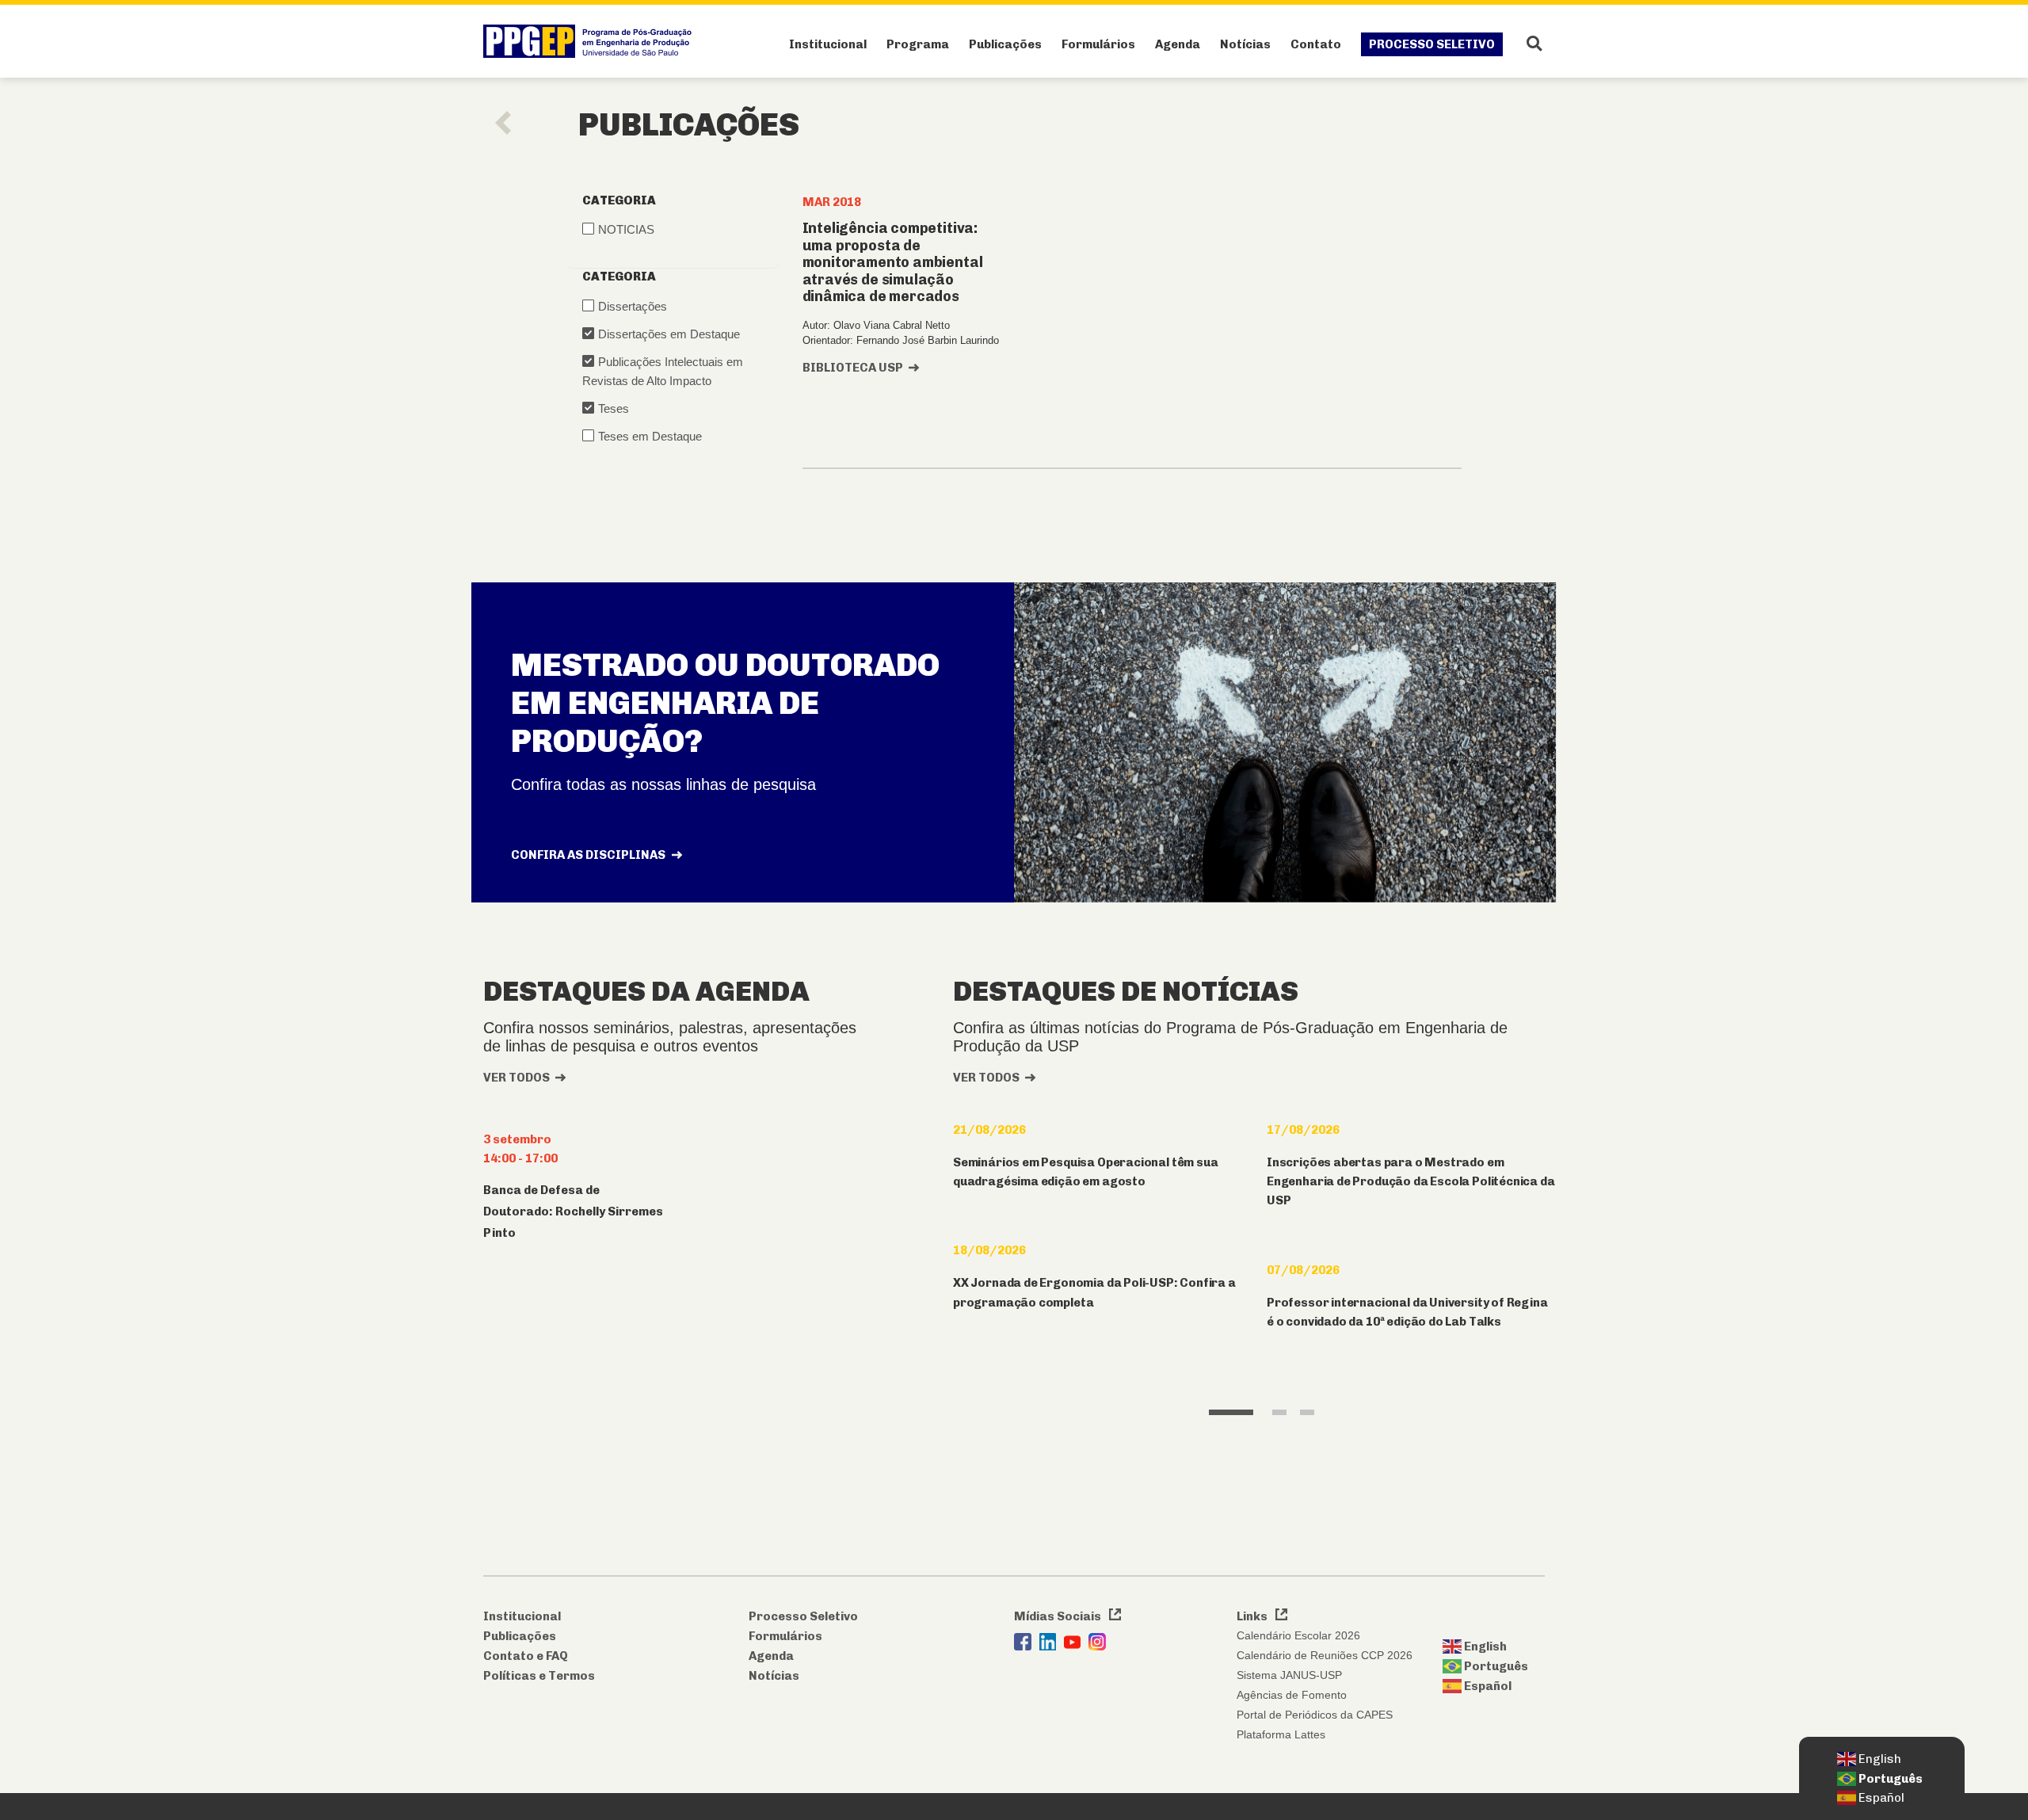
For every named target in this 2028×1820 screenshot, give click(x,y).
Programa (918, 44)
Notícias (1245, 44)
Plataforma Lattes (1281, 1734)
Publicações (1005, 44)
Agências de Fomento (1292, 1695)
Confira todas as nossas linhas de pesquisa (663, 784)
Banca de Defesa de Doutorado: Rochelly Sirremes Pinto (573, 1211)
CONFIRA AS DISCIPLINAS (589, 855)
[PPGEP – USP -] (591, 41)
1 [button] (1231, 1412)
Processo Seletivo (1432, 44)
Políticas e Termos (539, 1676)
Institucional (828, 44)
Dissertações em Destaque (669, 334)
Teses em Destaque (650, 436)
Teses (614, 408)
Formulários (1098, 44)
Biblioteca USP (853, 368)
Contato (1316, 44)
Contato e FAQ (526, 1656)
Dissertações (633, 306)
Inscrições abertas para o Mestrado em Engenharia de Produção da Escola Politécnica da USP (1411, 1182)
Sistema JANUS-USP (1289, 1675)
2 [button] (1280, 1412)
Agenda (1178, 44)
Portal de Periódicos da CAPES (1315, 1715)
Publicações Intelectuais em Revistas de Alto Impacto (663, 371)
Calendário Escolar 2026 (1298, 1635)
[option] (1098, 1242)
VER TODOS (517, 1078)
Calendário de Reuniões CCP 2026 (1325, 1655)
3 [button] (1308, 1412)
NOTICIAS (626, 229)
